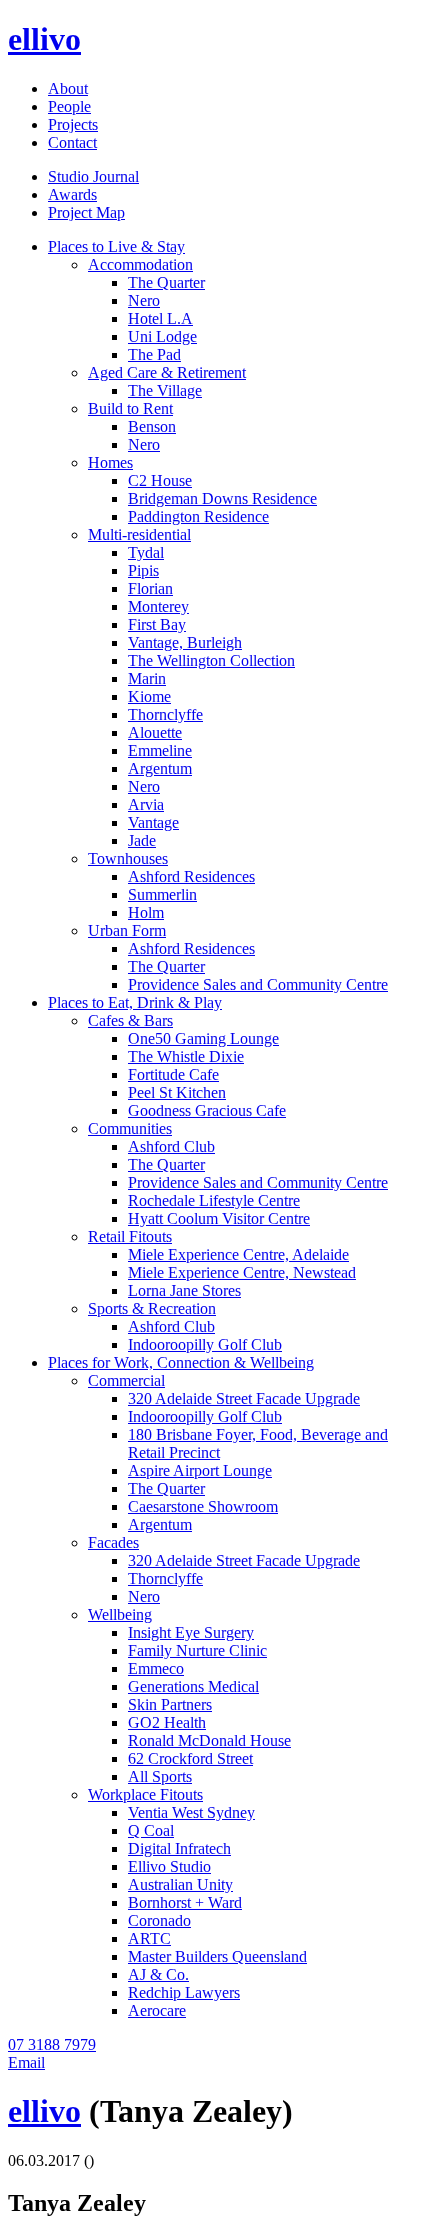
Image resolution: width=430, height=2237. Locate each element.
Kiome (149, 696)
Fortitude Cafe (173, 1074)
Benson (152, 426)
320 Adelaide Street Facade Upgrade (244, 1398)
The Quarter (166, 282)
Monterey (158, 606)
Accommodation (140, 264)
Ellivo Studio (169, 1866)
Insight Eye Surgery (191, 1632)
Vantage (153, 822)
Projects (73, 124)
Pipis (143, 570)
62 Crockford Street (190, 1758)
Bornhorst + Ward (185, 1902)
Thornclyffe (165, 714)
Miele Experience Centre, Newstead (242, 1272)
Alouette (155, 732)
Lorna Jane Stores (184, 1290)
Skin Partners (170, 1704)
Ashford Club (171, 1146)
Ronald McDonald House (209, 1740)
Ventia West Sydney (191, 1812)
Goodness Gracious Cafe (207, 1110)
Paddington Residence (198, 516)
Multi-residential (139, 534)
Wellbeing (120, 1614)
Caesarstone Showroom (203, 1506)
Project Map (86, 212)
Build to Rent (130, 408)
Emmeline (160, 750)
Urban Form (127, 930)
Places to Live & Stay (116, 246)
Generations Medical (193, 1686)
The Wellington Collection (211, 660)
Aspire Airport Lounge (200, 1470)
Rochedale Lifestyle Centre (214, 1200)
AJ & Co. (158, 1974)
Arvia (146, 804)
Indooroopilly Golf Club (205, 1344)
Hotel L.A (160, 318)
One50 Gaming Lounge (203, 1038)
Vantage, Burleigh (185, 642)
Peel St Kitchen (177, 1092)
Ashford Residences (191, 876)
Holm (146, 912)
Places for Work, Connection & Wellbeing (181, 1362)
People (69, 106)
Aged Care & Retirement (167, 372)
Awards (72, 194)
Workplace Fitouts (145, 1794)
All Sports (160, 1776)
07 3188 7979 (52, 2044)
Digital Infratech (179, 1848)
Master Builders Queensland (217, 1956)
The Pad (154, 354)
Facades (113, 1542)
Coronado (159, 1920)
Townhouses (128, 858)
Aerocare (157, 2010)
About (68, 88)
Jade (142, 840)
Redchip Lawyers (184, 1992)
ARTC (149, 1938)
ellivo (44, 39)
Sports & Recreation (152, 1308)
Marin (147, 678)
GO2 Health (167, 1722)
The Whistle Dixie (186, 1056)
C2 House (160, 480)
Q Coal (151, 1830)
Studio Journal (93, 176)
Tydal (146, 552)
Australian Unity (180, 1884)
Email (26, 2062)
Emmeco (156, 1668)
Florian (150, 588)
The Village (165, 390)
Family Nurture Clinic (197, 1650)
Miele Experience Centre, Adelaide (238, 1254)
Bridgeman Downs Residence (222, 498)
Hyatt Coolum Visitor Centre (219, 1218)
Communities (130, 1128)
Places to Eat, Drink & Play (135, 1002)
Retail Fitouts (130, 1236)
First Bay (157, 624)
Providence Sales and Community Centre (258, 984)
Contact (72, 142)
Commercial (126, 1380)
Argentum (160, 768)
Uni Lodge (162, 336)
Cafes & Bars (130, 1020)
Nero (144, 300)
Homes (110, 462)
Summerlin (162, 894)
